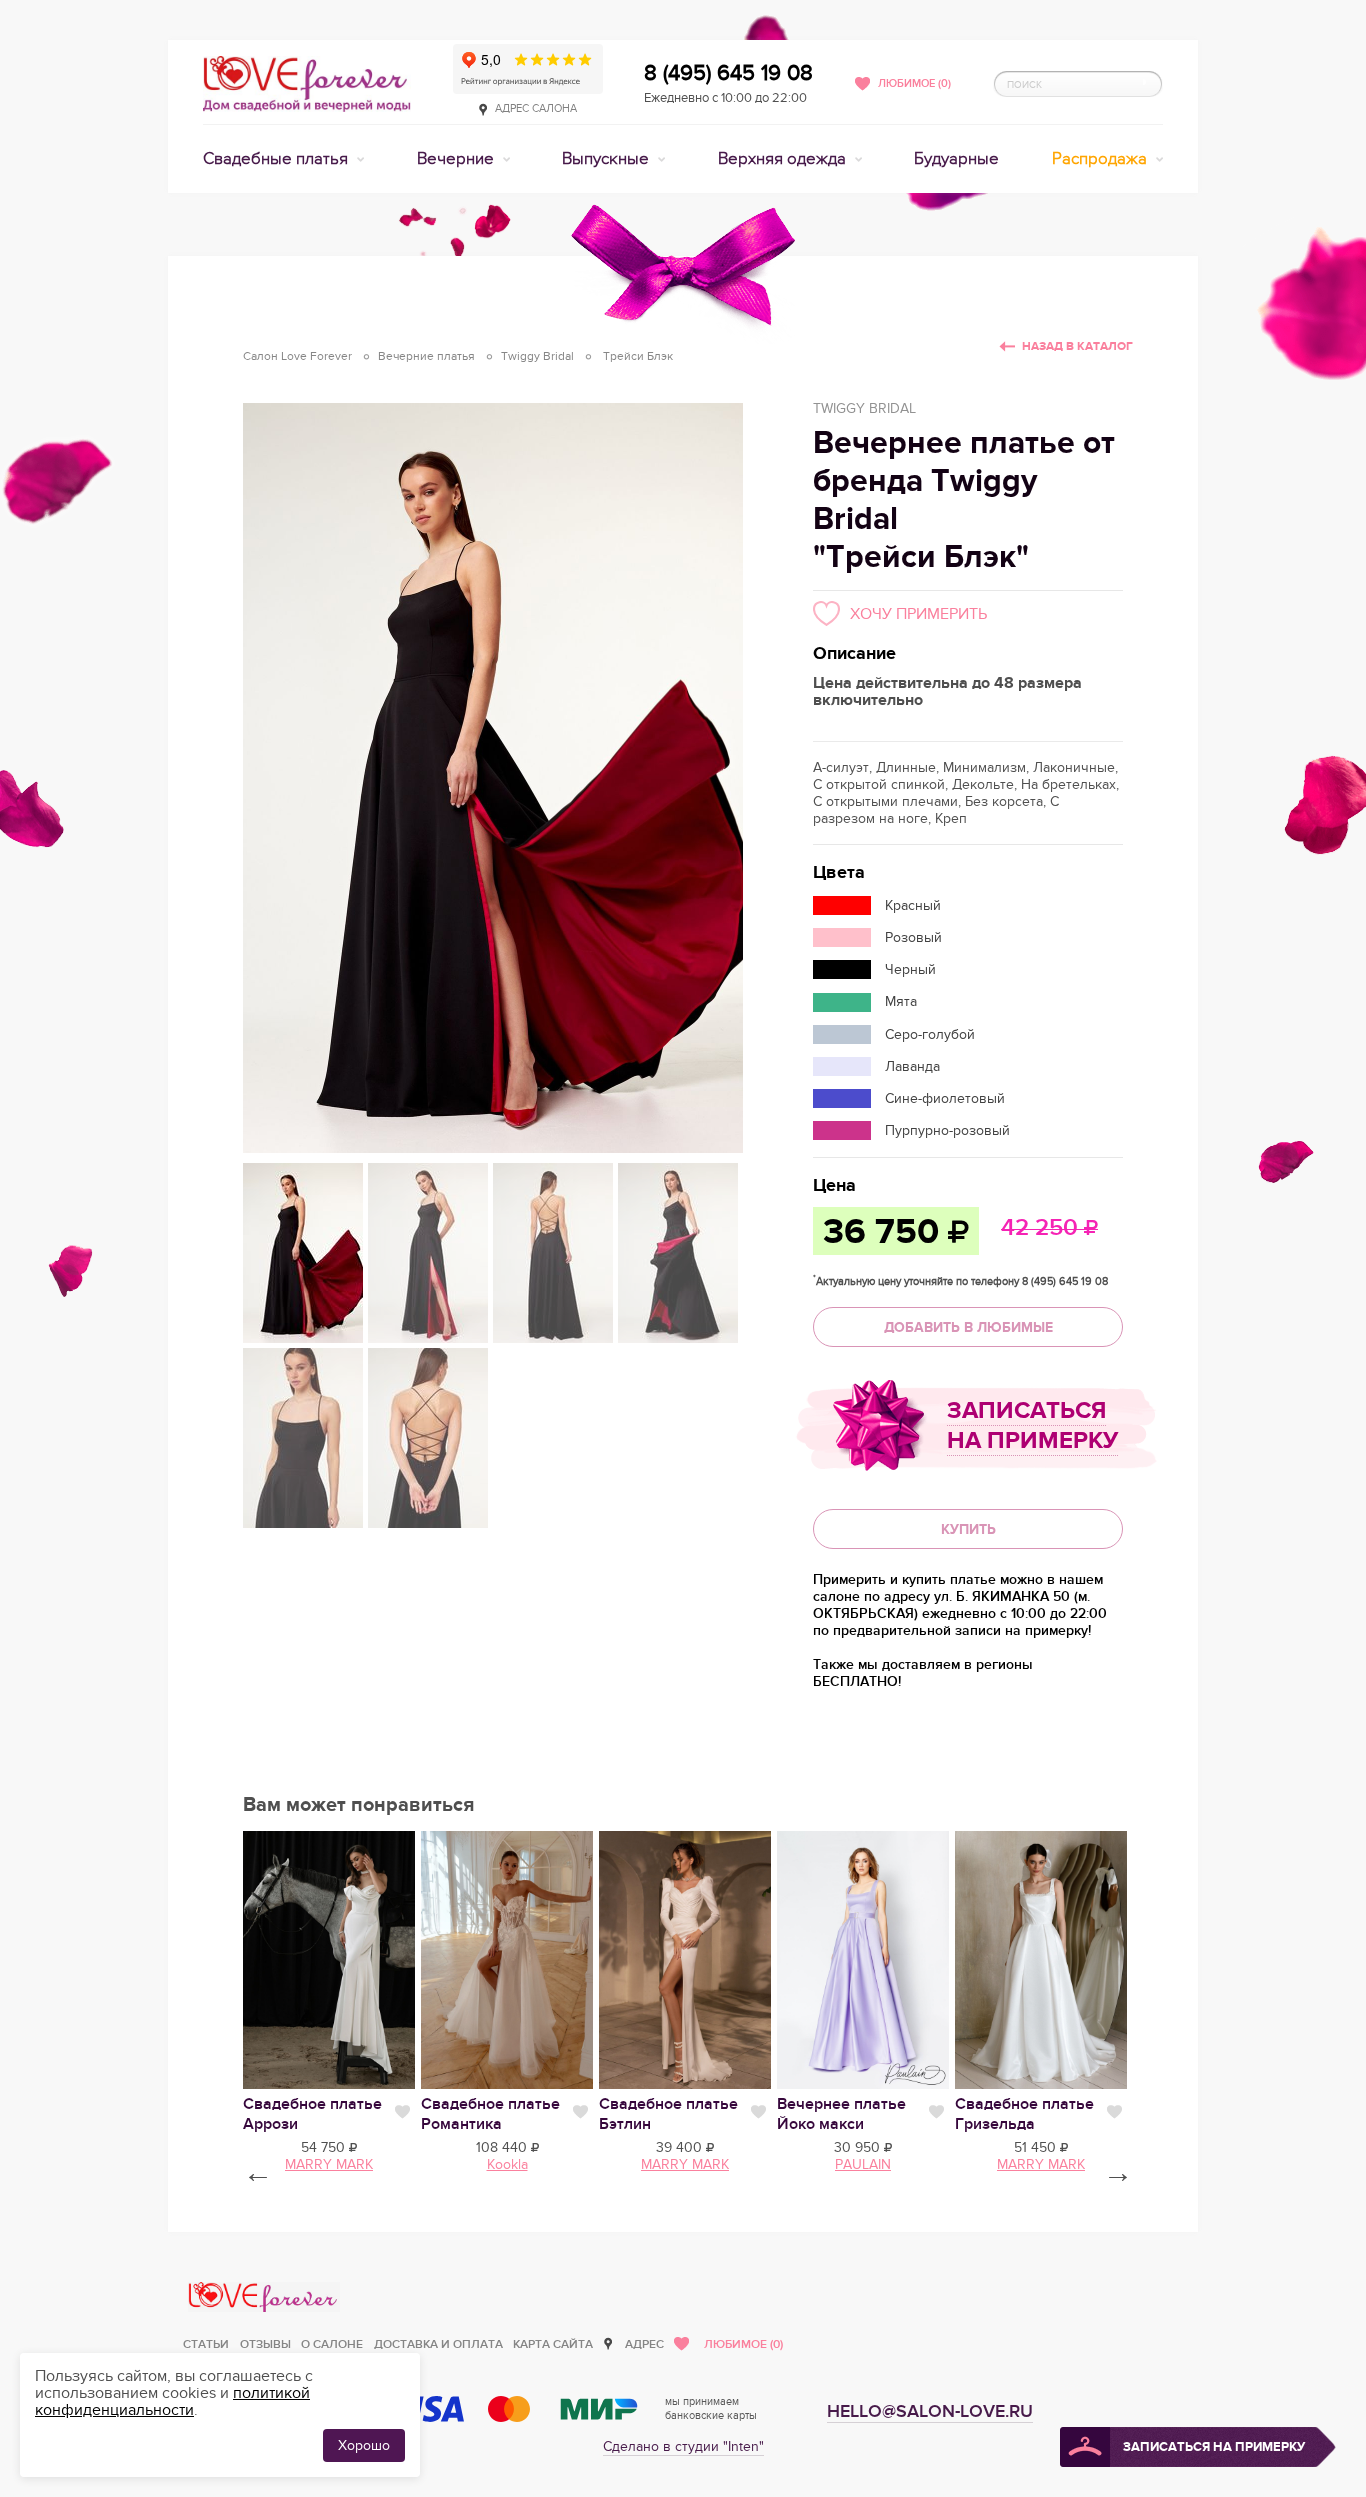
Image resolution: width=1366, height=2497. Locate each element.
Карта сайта (553, 2344)
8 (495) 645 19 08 (728, 73)
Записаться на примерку (1032, 1425)
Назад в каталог (1077, 346)
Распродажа (1101, 159)
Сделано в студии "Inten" (683, 2446)
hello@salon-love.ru (930, 2411)
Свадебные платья (277, 159)
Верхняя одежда (784, 159)
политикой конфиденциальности (172, 2401)
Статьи (206, 2344)
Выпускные (607, 159)
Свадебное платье (490, 2114)
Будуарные (956, 159)
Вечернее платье (841, 2114)
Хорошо (364, 2445)
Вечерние (457, 159)
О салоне (332, 2344)
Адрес (644, 2344)
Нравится (402, 2112)
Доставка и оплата (438, 2344)
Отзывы (265, 2344)
